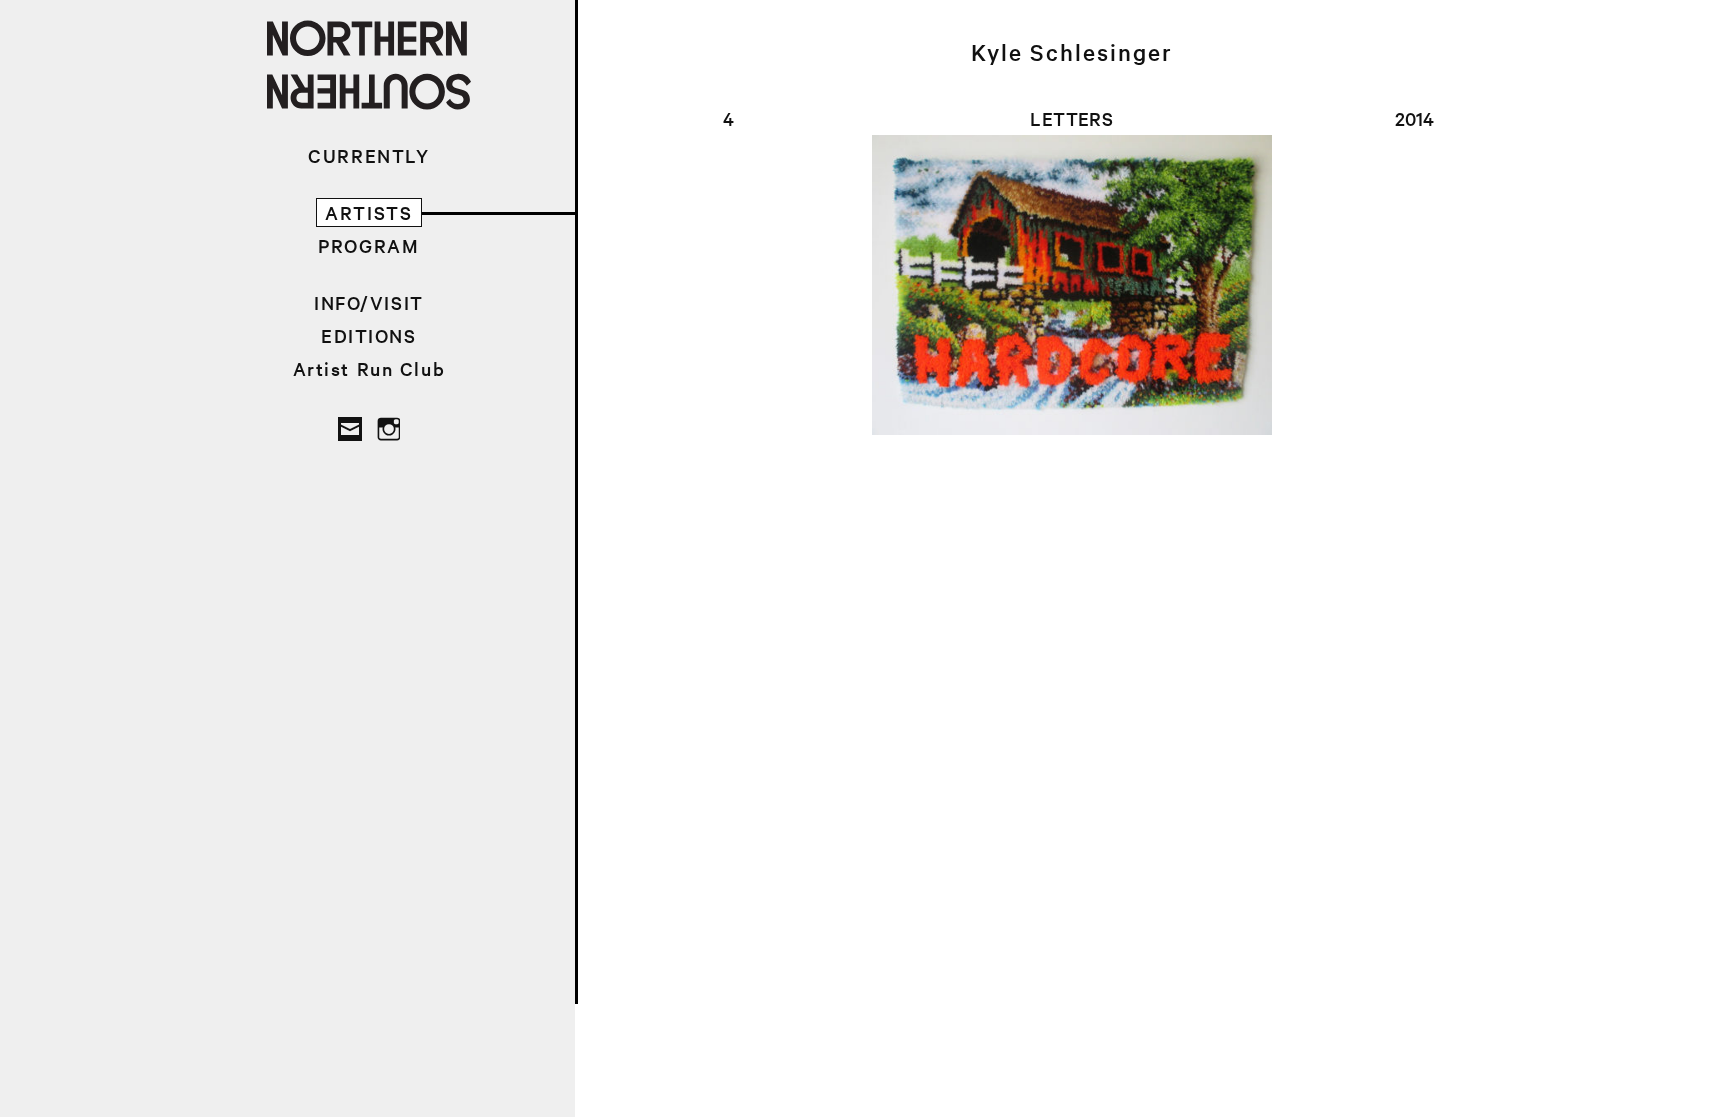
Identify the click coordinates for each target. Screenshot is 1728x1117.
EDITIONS (369, 335)
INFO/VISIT (369, 302)
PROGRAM (368, 245)
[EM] (350, 429)
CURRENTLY (368, 155)
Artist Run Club (369, 368)
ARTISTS (368, 212)
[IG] (388, 429)
